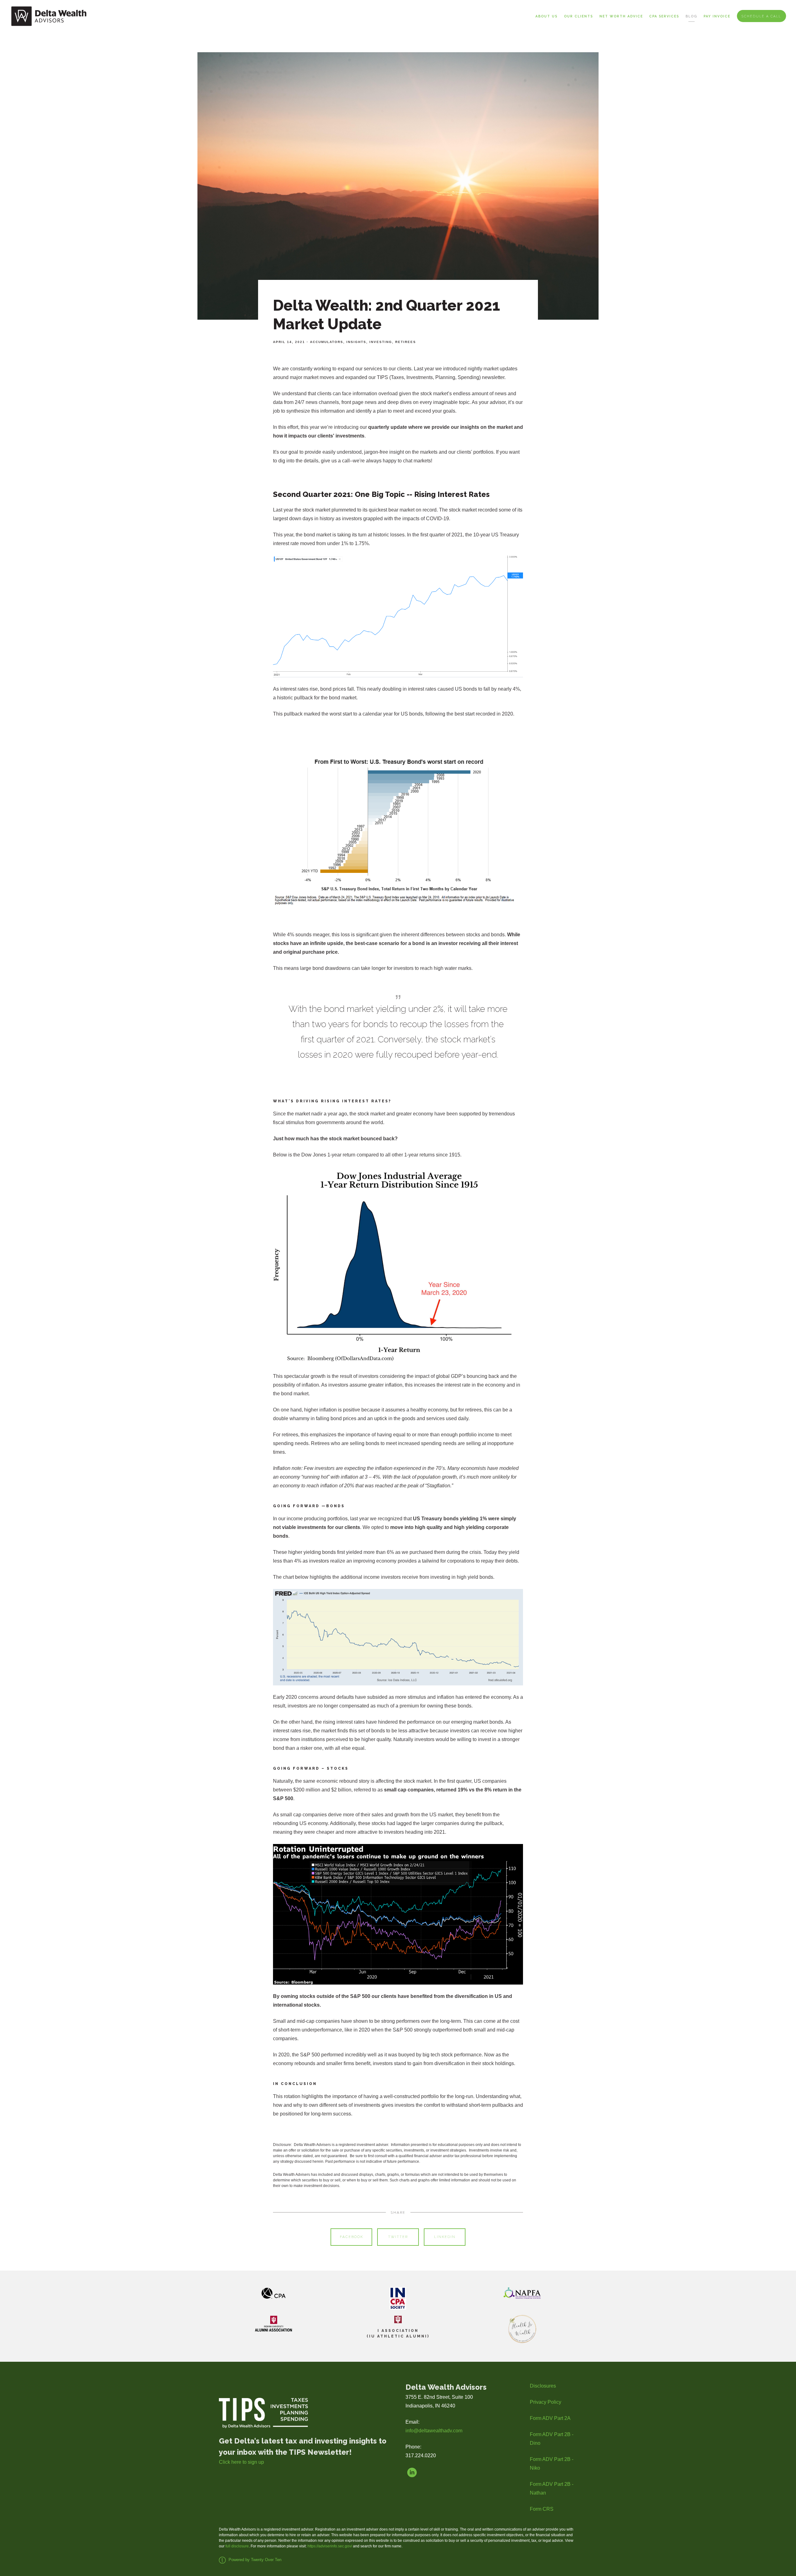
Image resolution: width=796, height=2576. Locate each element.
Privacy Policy (546, 2402)
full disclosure (237, 2546)
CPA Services (664, 16)
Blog (691, 16)
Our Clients (578, 16)
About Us (546, 16)
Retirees (406, 342)
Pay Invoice (717, 16)
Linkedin (445, 2237)
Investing (381, 342)
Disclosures (543, 2386)
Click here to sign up (241, 2462)
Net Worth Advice (621, 16)
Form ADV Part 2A (550, 2418)
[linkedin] (412, 2472)
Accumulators (327, 342)
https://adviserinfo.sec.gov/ (330, 2546)
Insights (356, 342)
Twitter (398, 2237)
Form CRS (542, 2509)
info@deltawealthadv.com (434, 2431)
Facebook (352, 2237)
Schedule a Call (761, 16)
